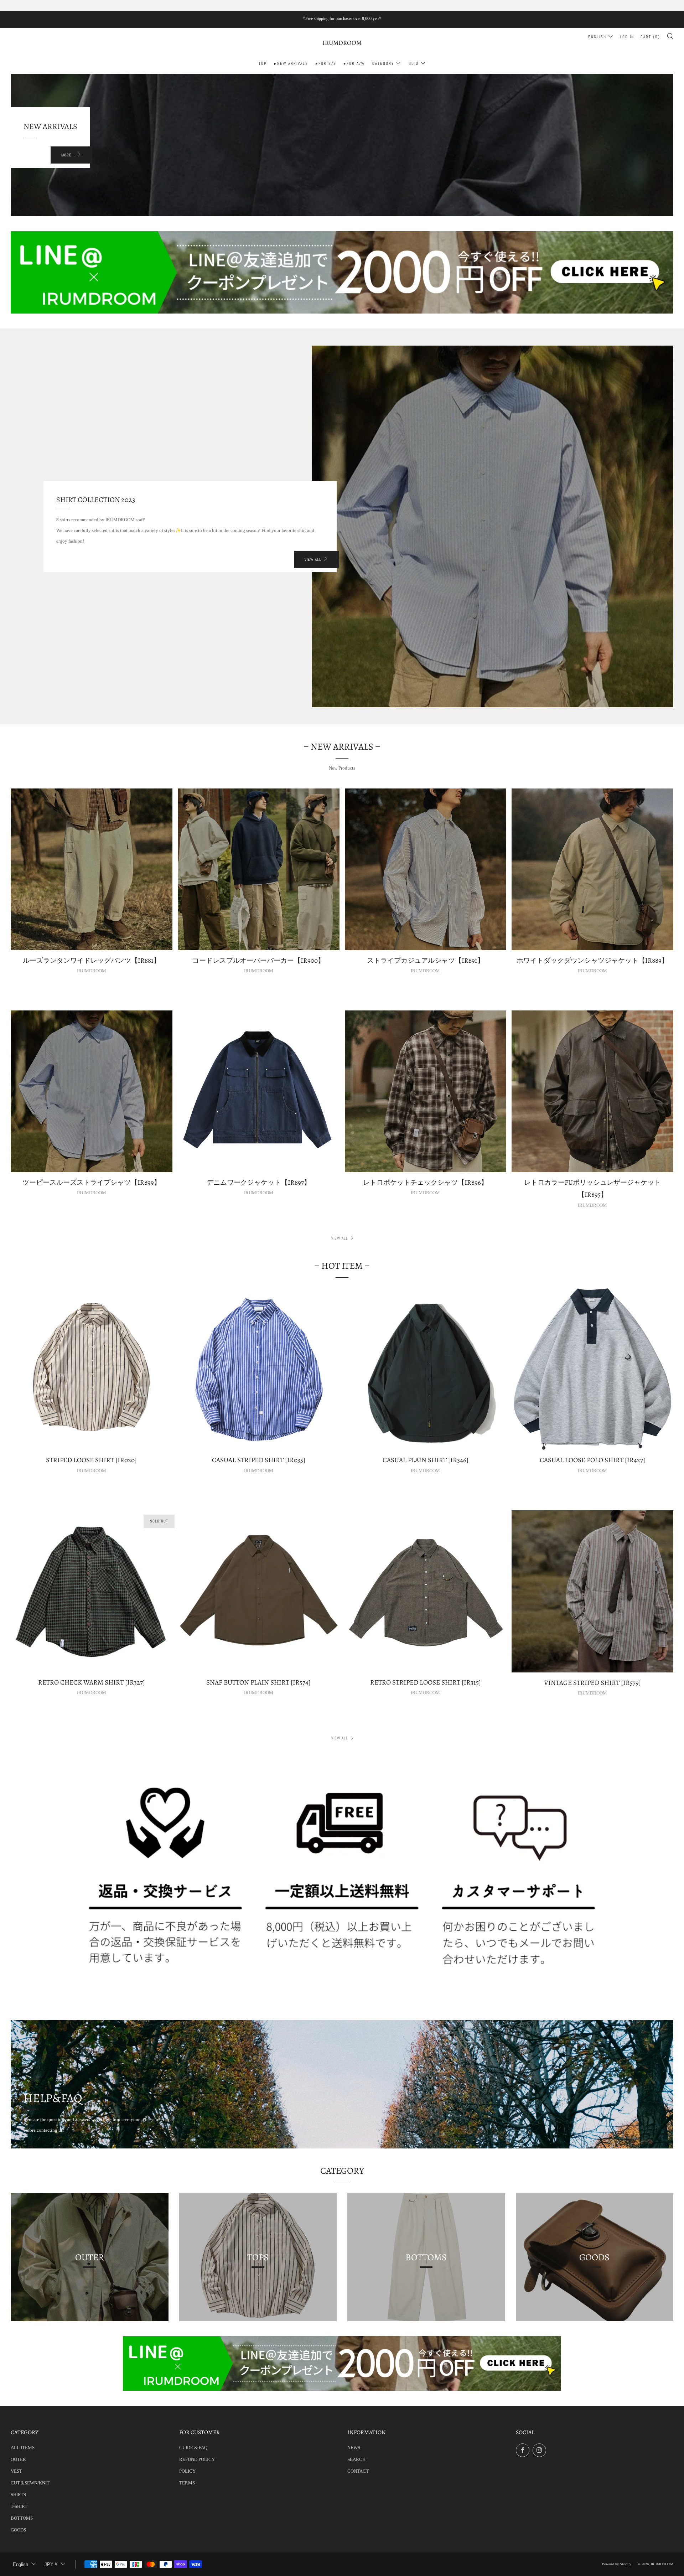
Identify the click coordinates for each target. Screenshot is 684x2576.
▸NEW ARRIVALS (291, 63)
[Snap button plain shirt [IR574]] (259, 1591)
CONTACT (358, 2471)
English (597, 37)
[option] (342, 145)
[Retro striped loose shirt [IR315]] (426, 1591)
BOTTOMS (22, 2518)
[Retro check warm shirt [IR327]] (92, 1591)
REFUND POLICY (197, 2459)
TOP (263, 63)
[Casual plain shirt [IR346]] (426, 1369)
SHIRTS (18, 2495)
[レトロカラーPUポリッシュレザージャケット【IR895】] (592, 1091)
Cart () (650, 37)
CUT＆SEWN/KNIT (30, 2483)
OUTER (18, 2459)
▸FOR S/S (326, 63)
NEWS (354, 2448)
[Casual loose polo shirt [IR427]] (592, 1369)
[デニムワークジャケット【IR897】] (259, 1091)
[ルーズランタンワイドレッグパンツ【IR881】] (92, 869)
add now (569, 2546)
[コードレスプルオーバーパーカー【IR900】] (259, 869)
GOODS (18, 2530)
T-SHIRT (19, 2506)
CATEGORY (383, 63)
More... (68, 155)
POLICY (187, 2471)
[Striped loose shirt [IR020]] (92, 1369)
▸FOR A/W (354, 63)
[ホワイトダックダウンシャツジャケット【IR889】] (592, 869)
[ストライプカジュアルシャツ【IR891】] (426, 869)
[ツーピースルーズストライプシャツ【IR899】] (92, 1091)
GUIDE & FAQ (193, 2448)
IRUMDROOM (342, 43)
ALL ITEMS (23, 2448)
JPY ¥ (51, 2564)
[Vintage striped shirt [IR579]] (592, 1591)
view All (313, 559)
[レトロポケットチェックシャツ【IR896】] (426, 1091)
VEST (16, 2471)
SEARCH (356, 2459)
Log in (627, 37)
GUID (414, 63)
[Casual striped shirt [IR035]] (259, 1369)
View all (340, 1238)
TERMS (187, 2483)
